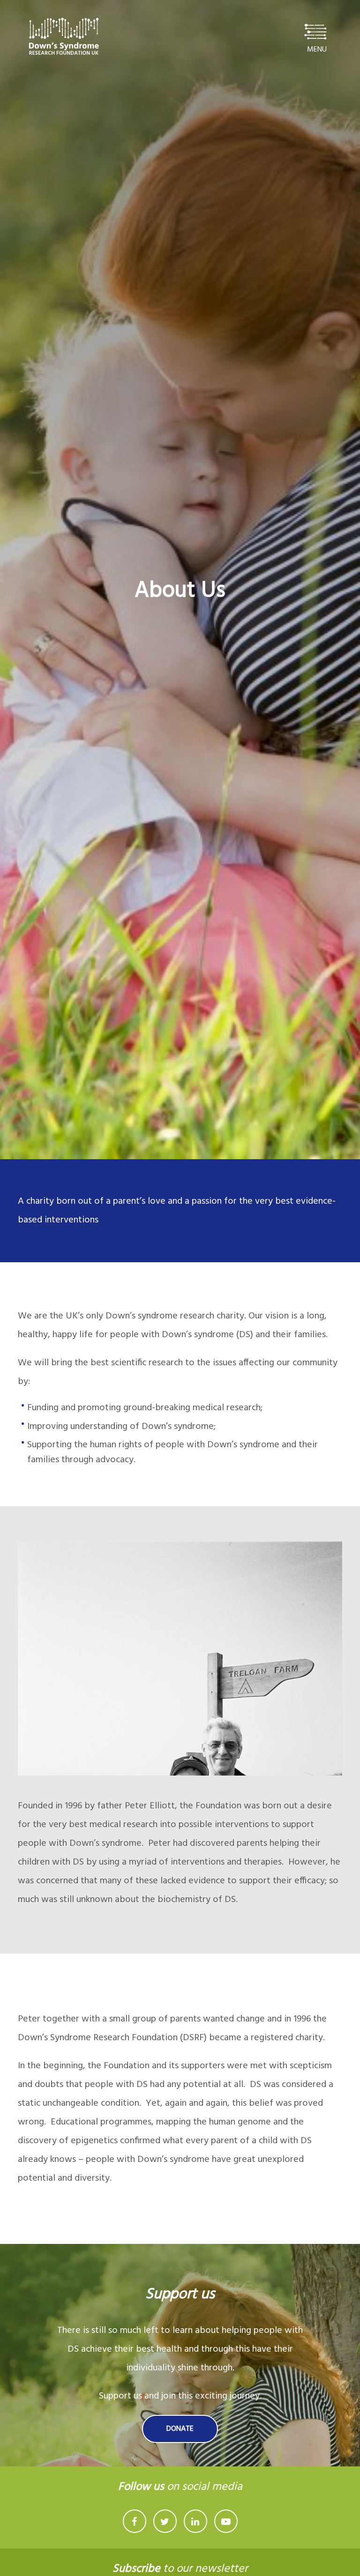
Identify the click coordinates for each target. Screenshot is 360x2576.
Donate (180, 2429)
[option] (180, 580)
